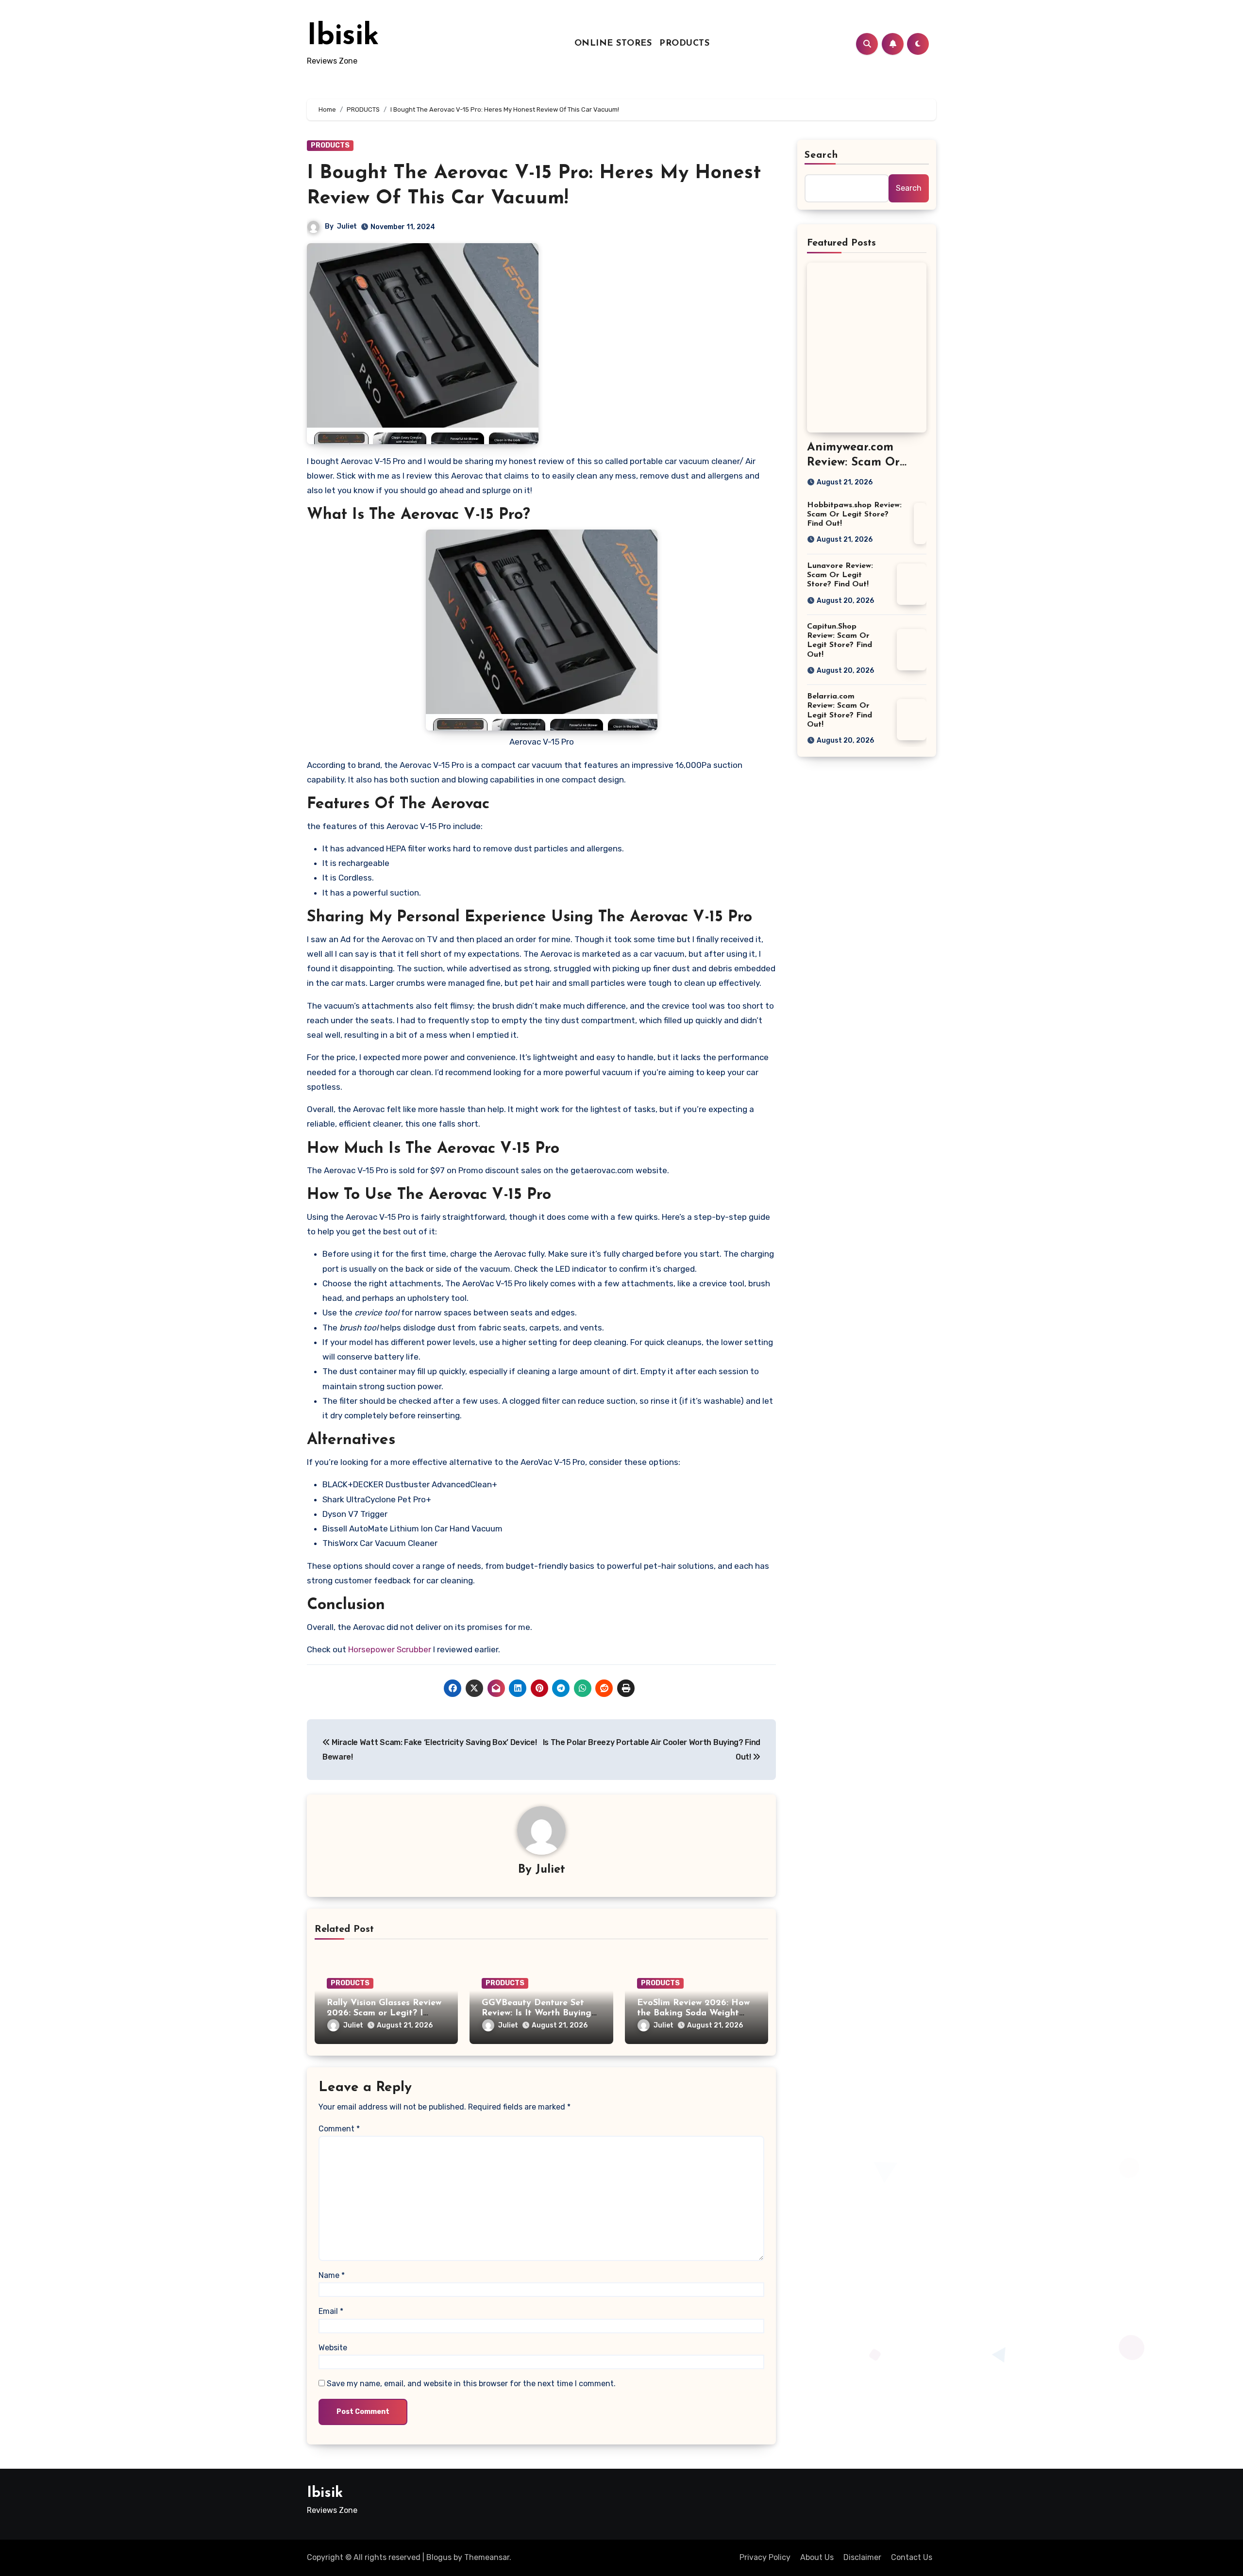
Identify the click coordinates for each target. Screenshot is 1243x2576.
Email (331, 2311)
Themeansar (487, 2557)
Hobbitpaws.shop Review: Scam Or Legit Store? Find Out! (854, 515)
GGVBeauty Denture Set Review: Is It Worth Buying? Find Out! (539, 2014)
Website (333, 2348)
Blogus (439, 2557)
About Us (817, 2557)
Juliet (347, 226)
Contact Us (912, 2557)
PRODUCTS (684, 44)
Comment (339, 2129)
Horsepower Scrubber (390, 1649)
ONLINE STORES (613, 44)
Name (332, 2275)
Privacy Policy (765, 2557)
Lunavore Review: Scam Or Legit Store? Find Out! (840, 575)
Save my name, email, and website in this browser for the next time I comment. (471, 2384)
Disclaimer (862, 2557)
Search (822, 155)
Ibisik (343, 37)
